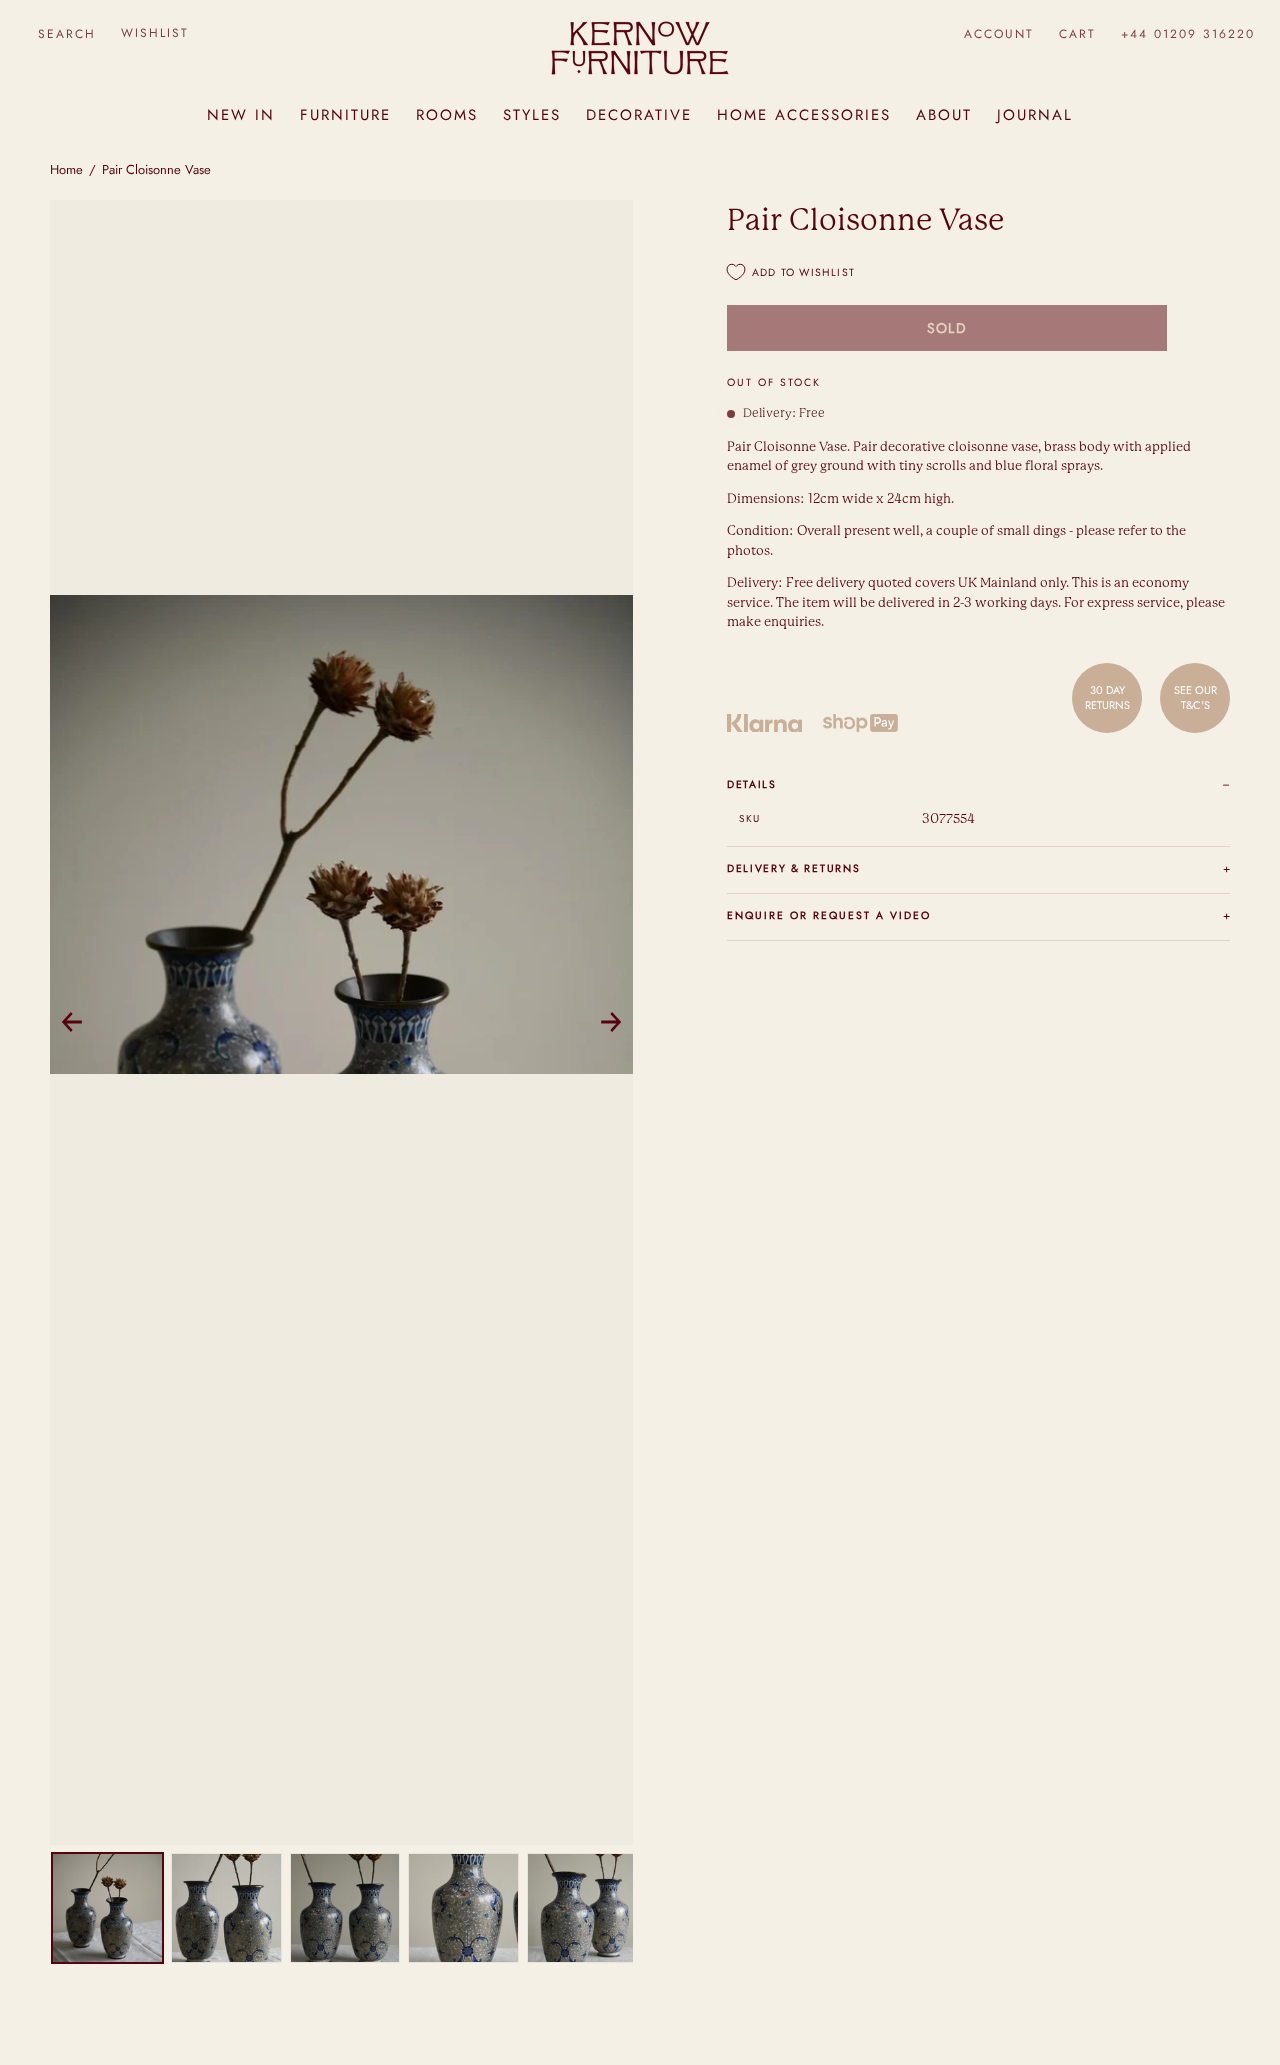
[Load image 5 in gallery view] (582, 1908)
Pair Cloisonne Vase (156, 169)
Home (66, 169)
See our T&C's (1195, 697)
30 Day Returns (1107, 697)
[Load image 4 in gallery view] (463, 1908)
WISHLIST (155, 33)
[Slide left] (72, 1022)
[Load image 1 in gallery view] (107, 1908)
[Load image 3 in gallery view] (345, 1908)
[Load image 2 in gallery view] (226, 1908)
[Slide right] (611, 1022)
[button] (66, 33)
